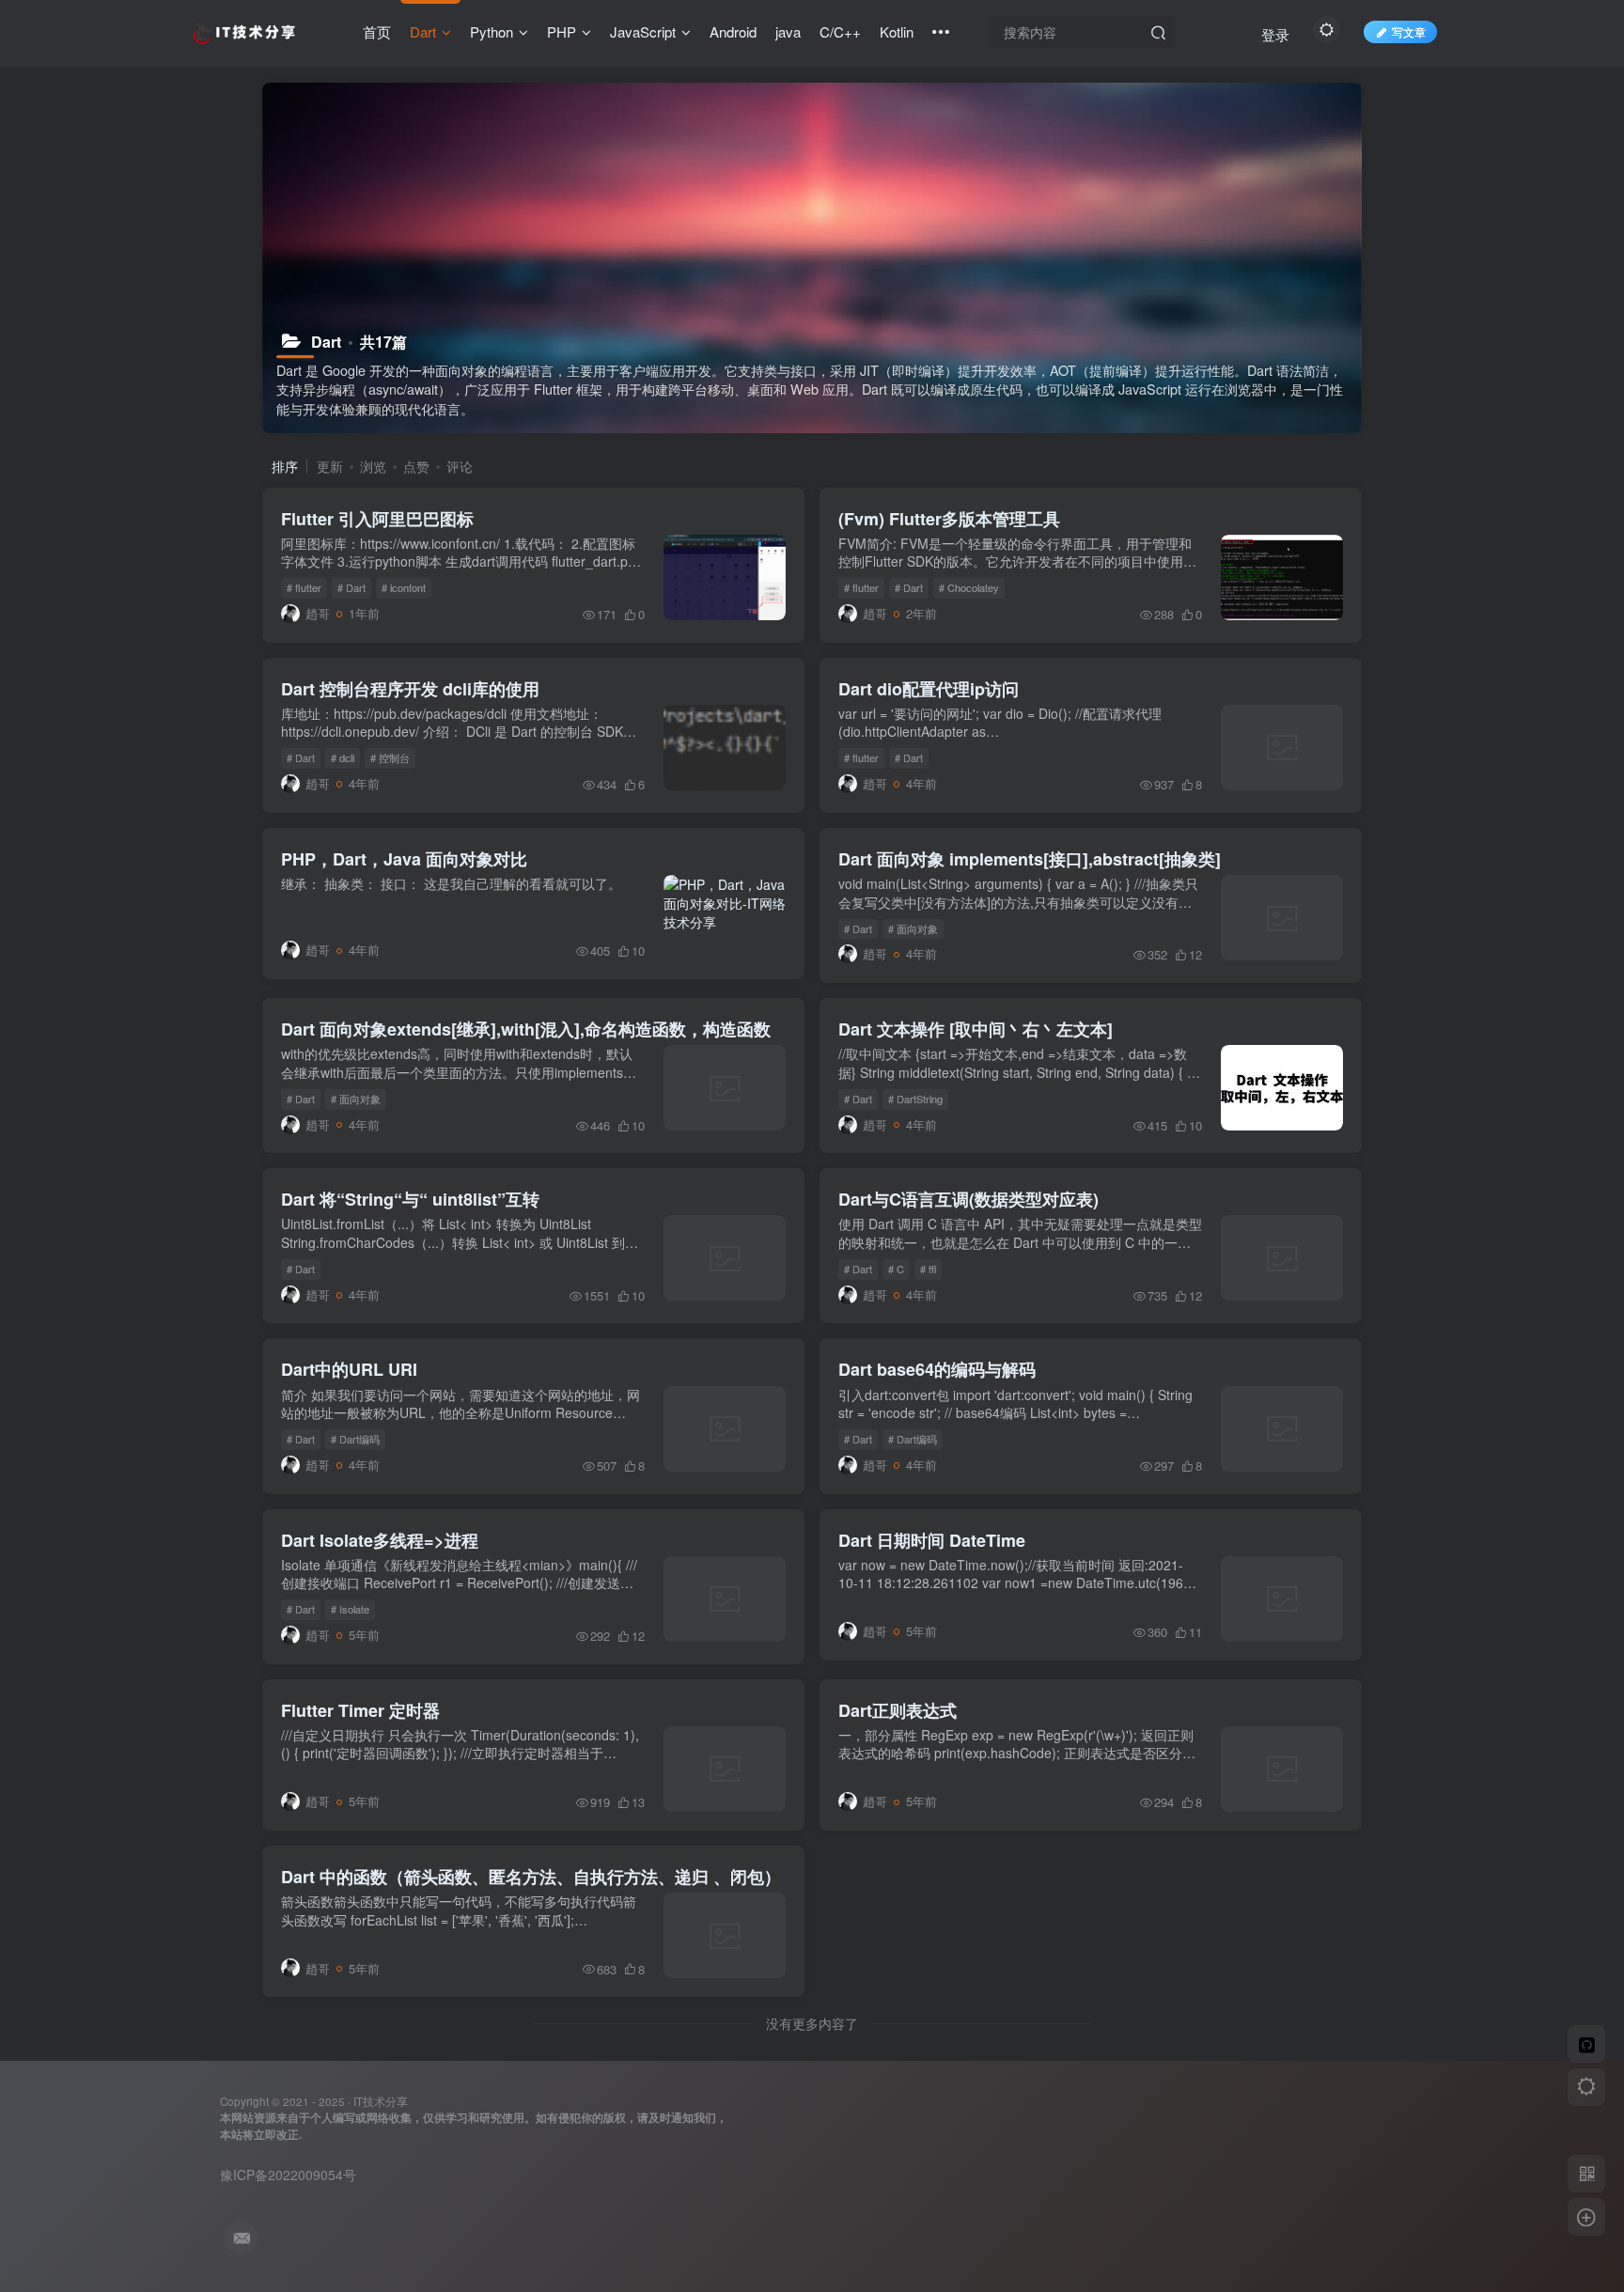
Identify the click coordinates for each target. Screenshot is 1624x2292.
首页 (377, 31)
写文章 (1409, 31)
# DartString (915, 1099)
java (788, 31)
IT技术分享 (381, 2101)
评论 (460, 466)
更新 (330, 466)
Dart (423, 31)
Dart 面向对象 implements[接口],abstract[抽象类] (1030, 859)
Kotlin (897, 31)
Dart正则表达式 (898, 1710)
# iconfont (404, 587)
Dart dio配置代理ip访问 (929, 689)
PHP (562, 31)
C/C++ (840, 31)
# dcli (343, 757)
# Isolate (350, 1609)
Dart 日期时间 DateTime (932, 1540)
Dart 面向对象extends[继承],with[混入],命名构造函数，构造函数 (526, 1029)
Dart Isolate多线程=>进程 (380, 1540)
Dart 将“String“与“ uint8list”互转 (410, 1199)
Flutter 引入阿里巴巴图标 (377, 519)
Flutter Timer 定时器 (360, 1710)
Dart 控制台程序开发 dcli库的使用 (410, 689)
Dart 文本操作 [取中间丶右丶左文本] (976, 1029)
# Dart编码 (355, 1439)
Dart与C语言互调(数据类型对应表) (968, 1199)
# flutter (304, 587)
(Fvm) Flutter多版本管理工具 (949, 519)
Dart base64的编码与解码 (937, 1369)
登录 (1275, 34)
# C (896, 1269)
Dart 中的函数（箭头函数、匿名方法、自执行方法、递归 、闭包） (531, 1877)
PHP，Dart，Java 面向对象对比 (404, 859)
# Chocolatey (969, 587)
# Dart (351, 587)
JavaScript (643, 31)
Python (492, 31)
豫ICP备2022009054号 (288, 2175)
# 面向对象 (913, 928)
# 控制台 (390, 757)
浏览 (373, 466)
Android (733, 31)
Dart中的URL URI (349, 1369)
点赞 (416, 466)
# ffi (928, 1269)
